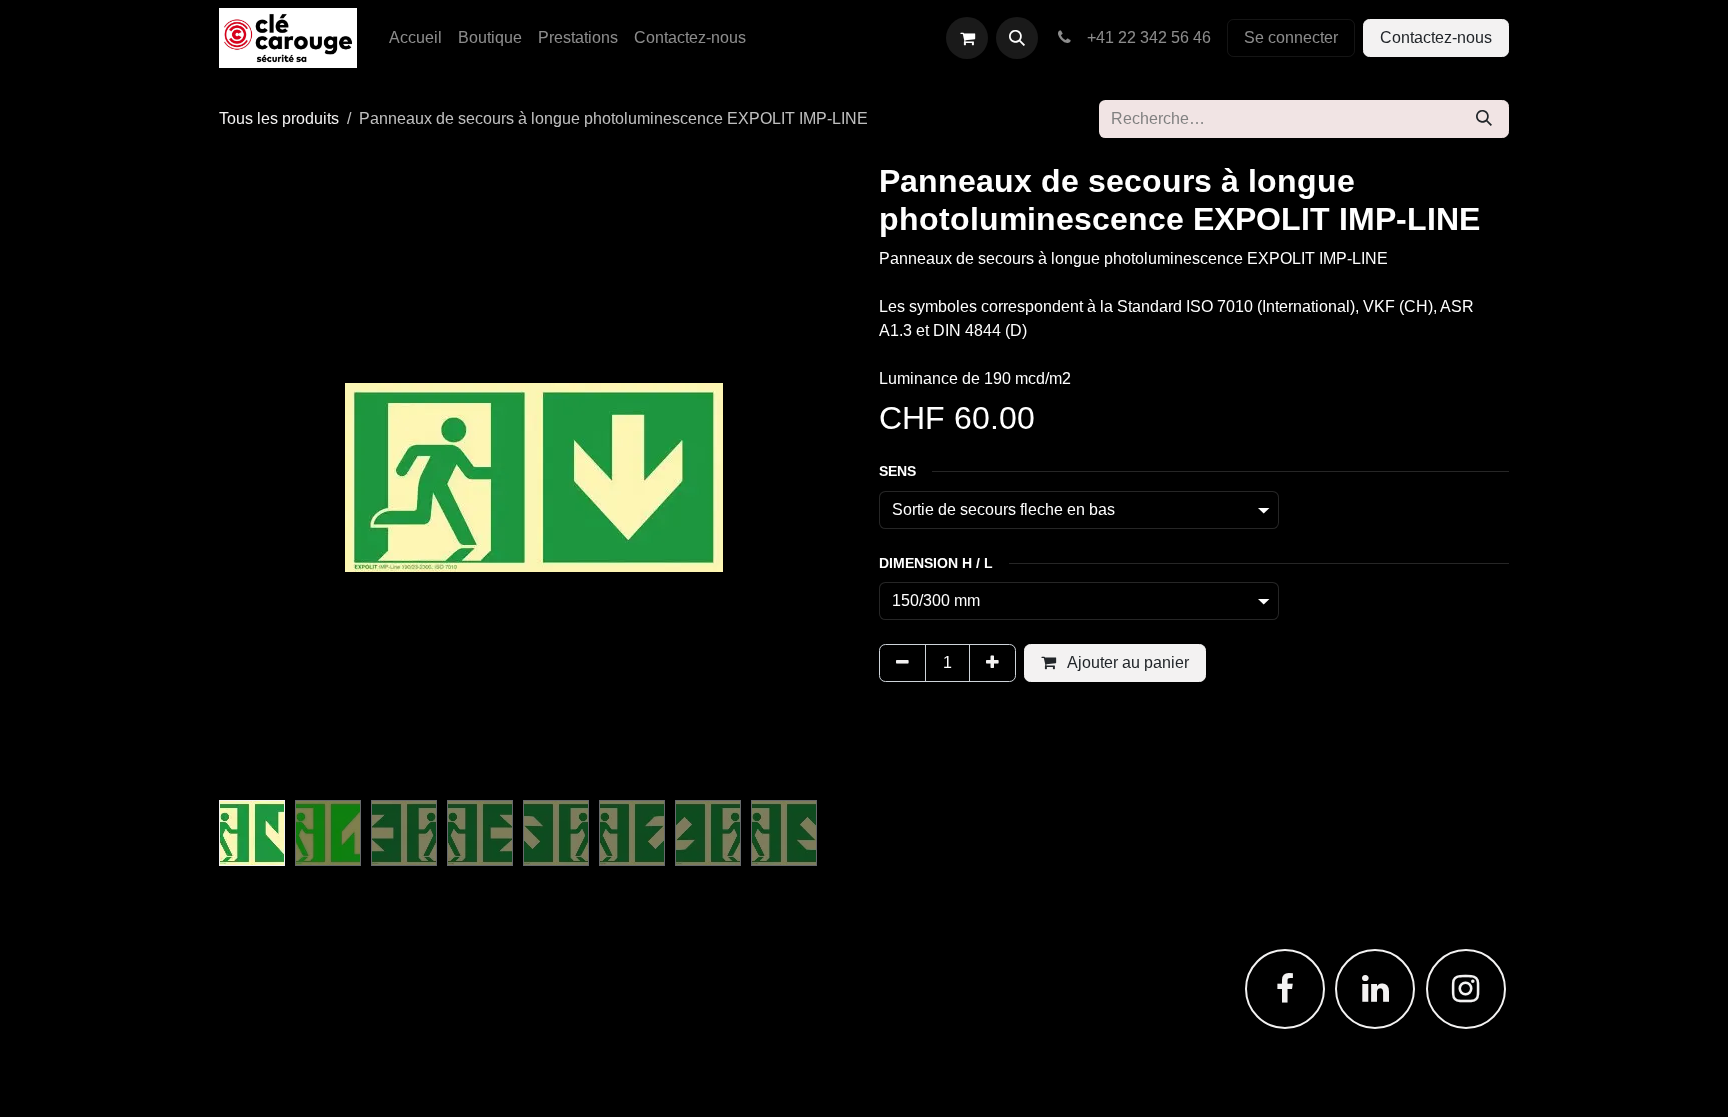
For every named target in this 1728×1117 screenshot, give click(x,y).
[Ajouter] (992, 663)
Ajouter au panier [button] (1126, 662)
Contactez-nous (1436, 37)
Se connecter (1291, 37)
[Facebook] (1285, 989)
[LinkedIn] (1375, 989)
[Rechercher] (1484, 119)
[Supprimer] (902, 663)
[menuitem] (415, 38)
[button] (1017, 38)
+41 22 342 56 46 (1145, 37)
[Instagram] (1466, 989)
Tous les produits (279, 118)
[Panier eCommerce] (967, 38)
